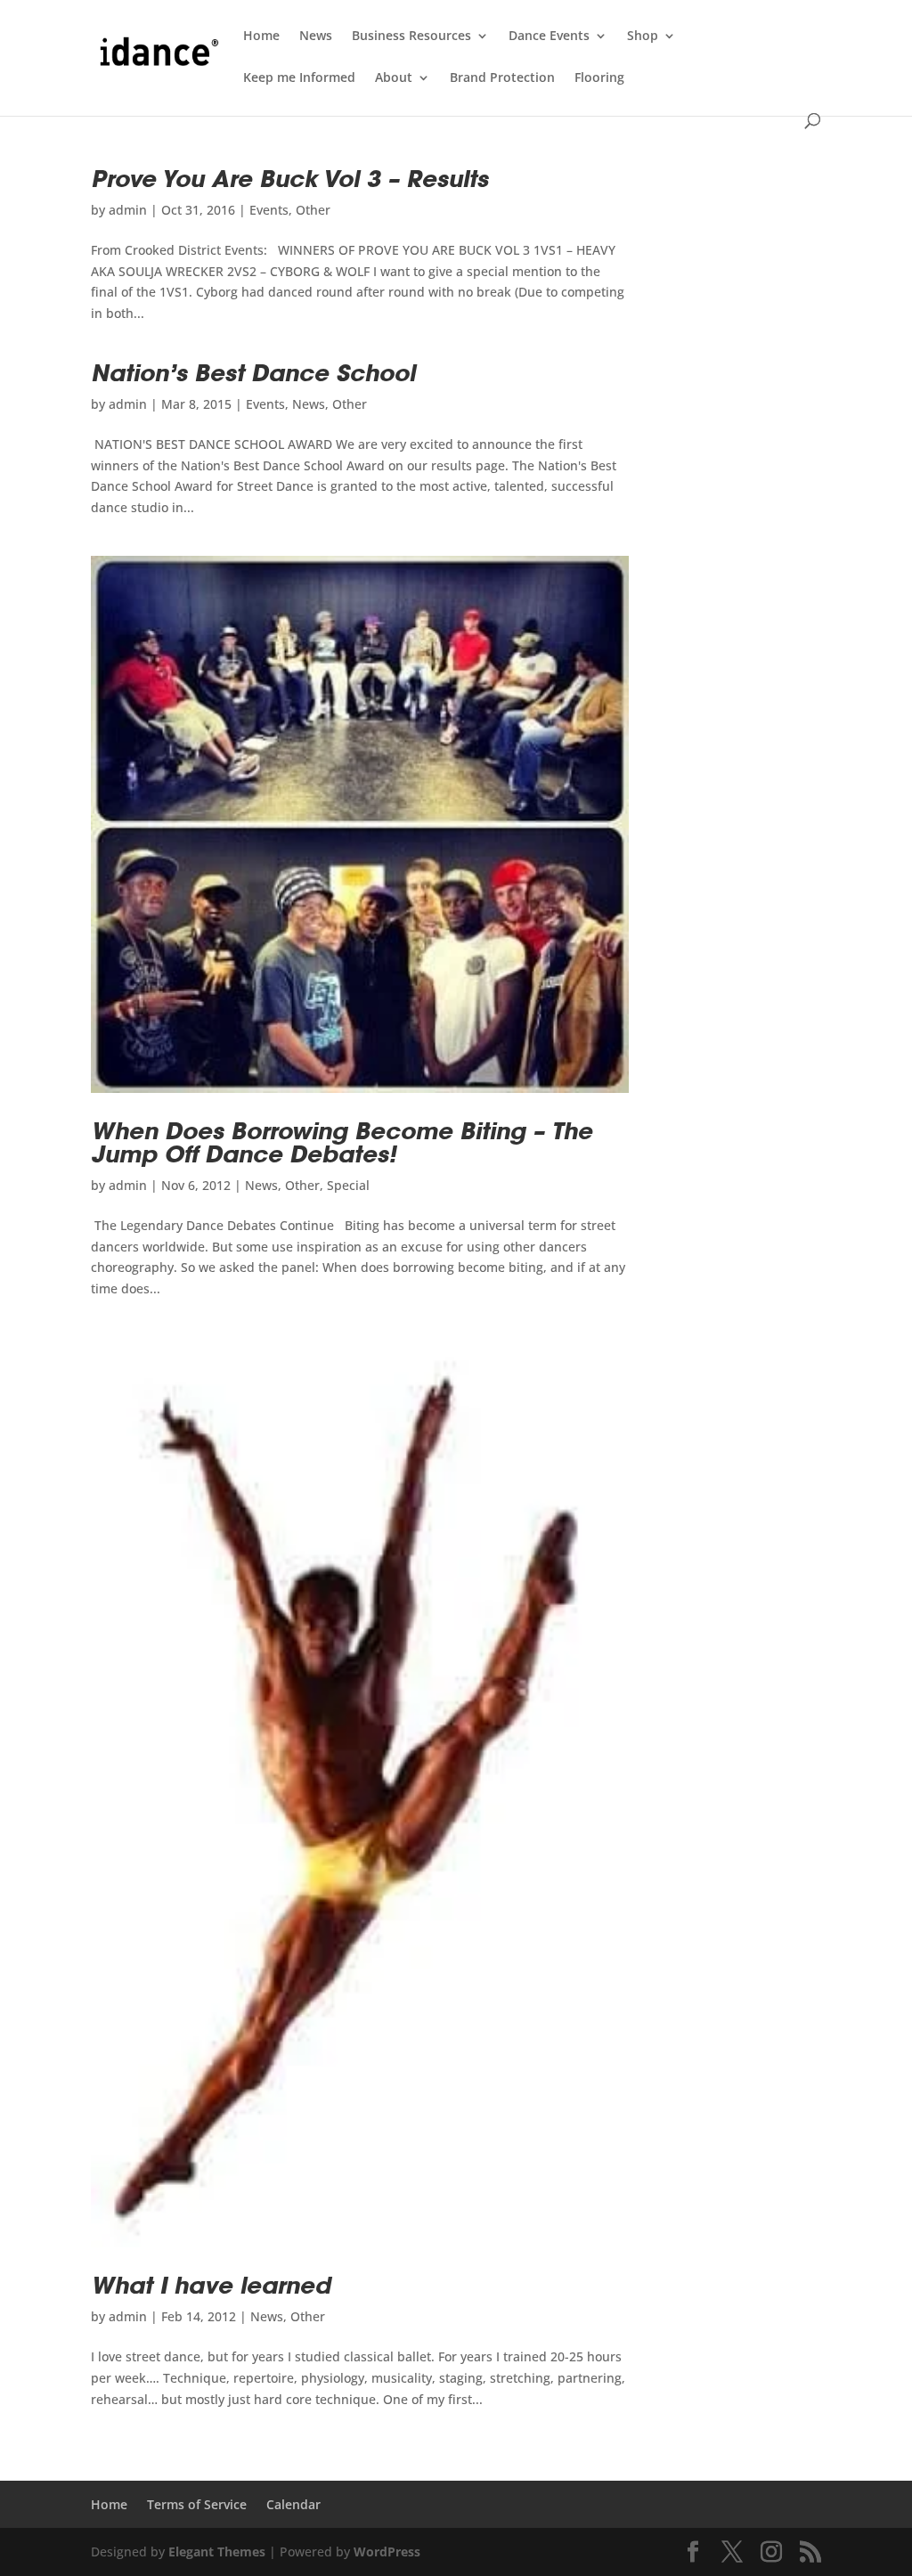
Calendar (293, 2504)
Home (261, 37)
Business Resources (411, 37)
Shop (643, 37)
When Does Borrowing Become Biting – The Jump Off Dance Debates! (342, 1142)
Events (269, 210)
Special (348, 1185)
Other (313, 210)
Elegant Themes (217, 2552)
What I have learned (211, 2285)
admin (128, 210)
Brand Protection (502, 78)
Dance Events (549, 37)
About (394, 78)
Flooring (599, 78)
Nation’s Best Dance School (253, 373)
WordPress (387, 2552)
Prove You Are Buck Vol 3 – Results (289, 179)
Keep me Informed (299, 78)
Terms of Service (197, 2504)
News (316, 37)
